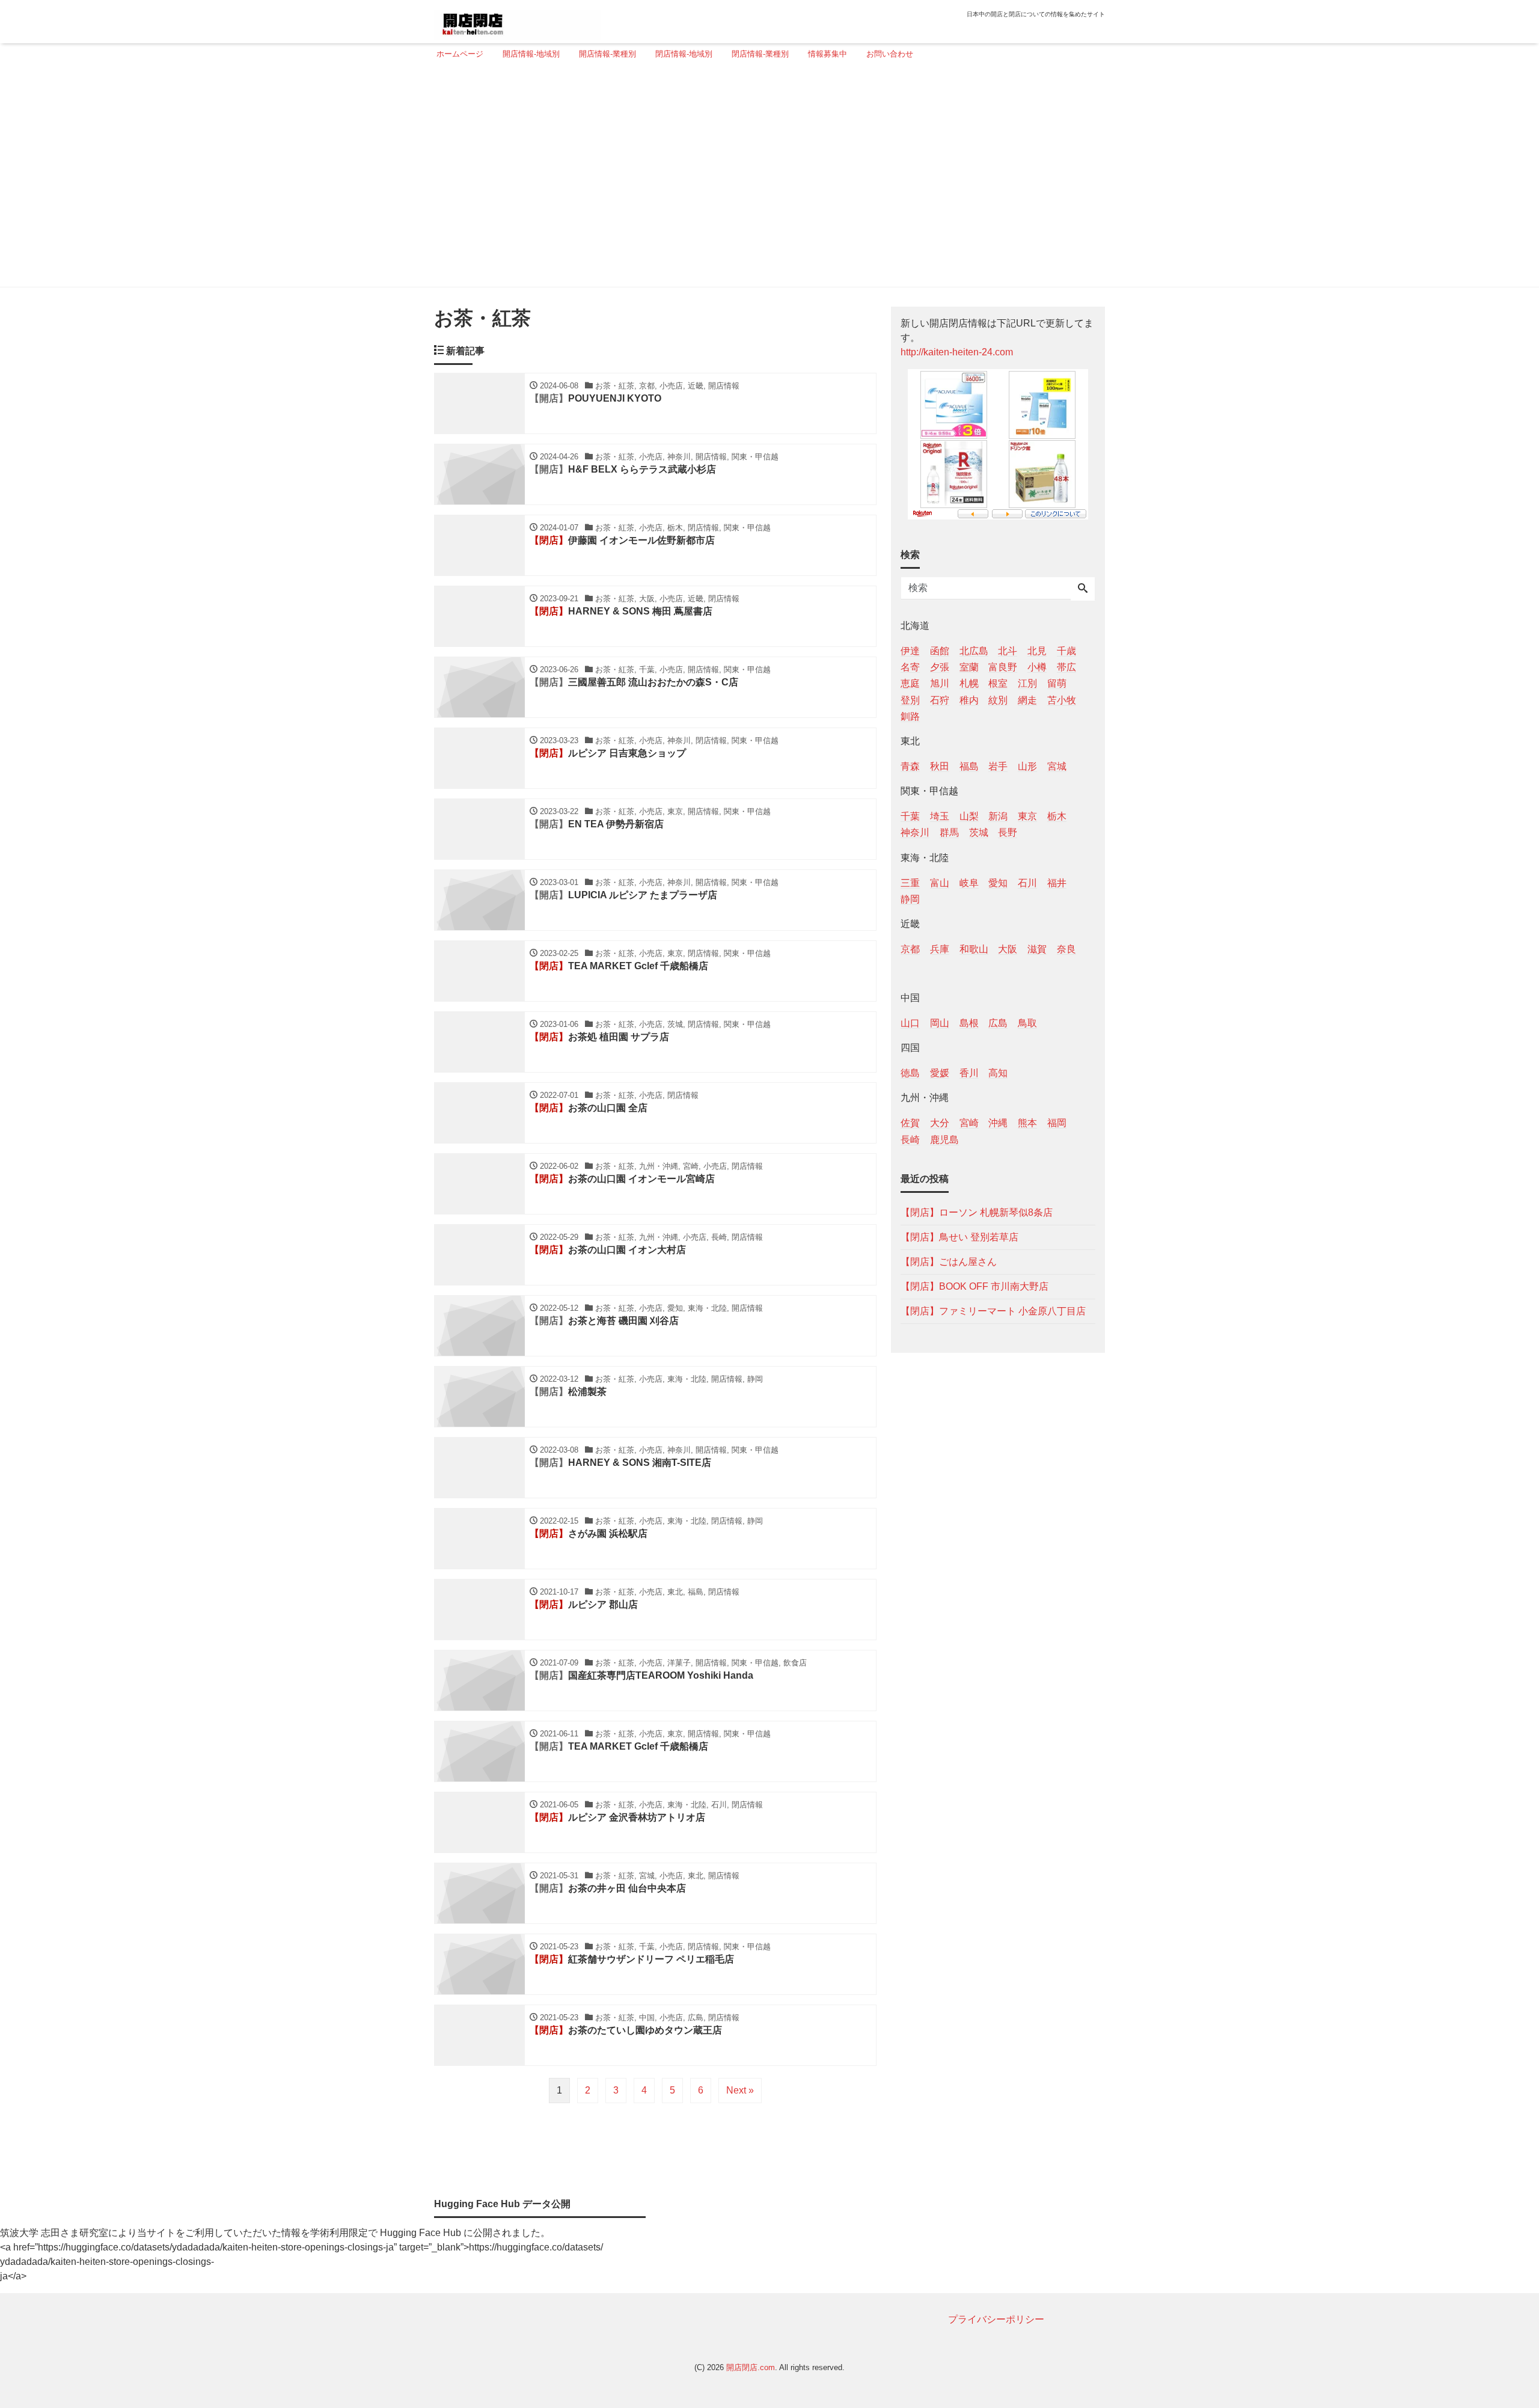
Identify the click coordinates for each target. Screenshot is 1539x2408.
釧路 (910, 716)
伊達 (910, 651)
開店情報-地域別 (531, 54)
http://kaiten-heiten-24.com (957, 352)
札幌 (969, 683)
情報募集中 (828, 54)
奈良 (1066, 948)
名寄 (910, 667)
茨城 (979, 832)
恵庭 (910, 683)
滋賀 (1037, 948)
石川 (1027, 882)
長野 (1008, 832)
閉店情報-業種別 (760, 54)
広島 (998, 1023)
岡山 (940, 1023)
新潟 (998, 816)
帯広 (1066, 667)
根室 (998, 683)
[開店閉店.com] (518, 20)
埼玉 (940, 816)
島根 (969, 1023)
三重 (910, 882)
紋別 (998, 700)
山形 (1027, 766)
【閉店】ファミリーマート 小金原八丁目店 (993, 1310)
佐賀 (910, 1123)
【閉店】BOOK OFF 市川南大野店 (974, 1286)
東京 (1027, 816)
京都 (910, 948)
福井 (1057, 882)
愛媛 (940, 1073)
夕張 (940, 667)
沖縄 (998, 1123)
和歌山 (974, 948)
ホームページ (460, 54)
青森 (910, 766)
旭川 (940, 683)
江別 (1027, 683)
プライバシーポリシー (996, 2319)
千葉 (910, 816)
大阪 (1008, 948)
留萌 (1057, 683)
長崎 (910, 1139)
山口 (910, 1023)
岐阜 (969, 882)
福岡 (1057, 1123)
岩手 (998, 766)
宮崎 (969, 1123)
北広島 (974, 651)
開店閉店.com (751, 2367)
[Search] (1083, 589)
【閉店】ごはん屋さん (949, 1261)
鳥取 (1027, 1023)
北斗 (1008, 651)
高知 (998, 1073)
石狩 (940, 700)
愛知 (998, 882)
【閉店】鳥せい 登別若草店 (959, 1236)
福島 (969, 766)
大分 (940, 1123)
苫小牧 (1062, 700)
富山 (940, 882)
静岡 (910, 899)
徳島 (910, 1073)
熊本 (1027, 1123)
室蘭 (969, 667)
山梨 (969, 816)
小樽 (1037, 667)
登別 (910, 700)
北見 (1037, 651)
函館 (940, 651)
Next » (740, 2090)
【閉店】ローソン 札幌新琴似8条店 (977, 1212)
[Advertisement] (766, 179)
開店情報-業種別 (607, 54)
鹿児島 (944, 1139)
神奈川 (915, 832)
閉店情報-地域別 (684, 54)
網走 (1027, 700)
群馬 (949, 832)
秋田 (940, 766)
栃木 (1057, 816)
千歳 (1066, 651)
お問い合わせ (890, 54)
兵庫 (940, 948)
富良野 (1003, 667)
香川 (969, 1073)
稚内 (969, 700)
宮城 (1057, 766)
